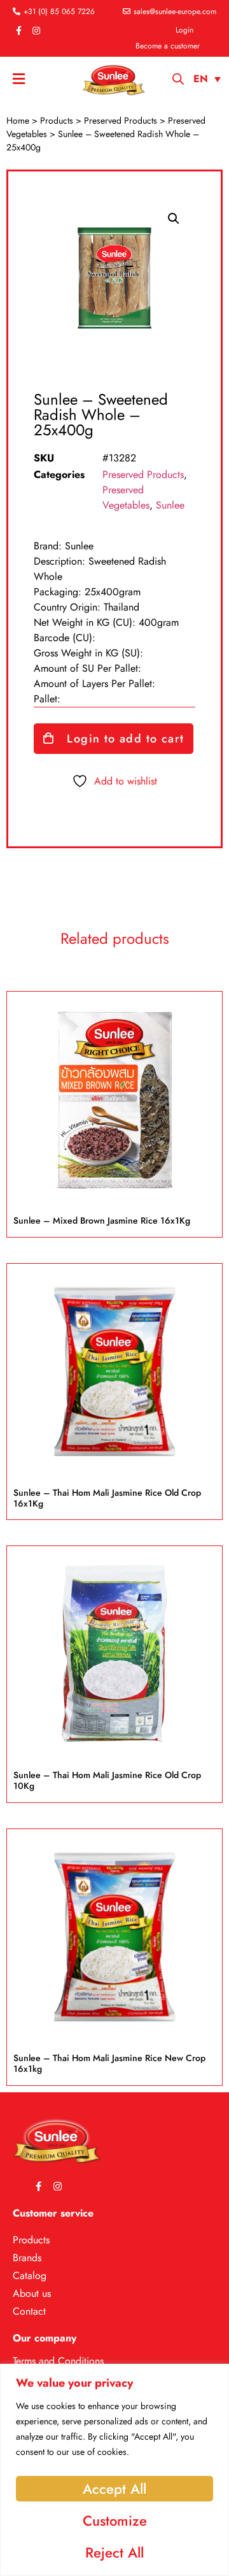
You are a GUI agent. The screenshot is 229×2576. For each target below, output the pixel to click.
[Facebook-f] (18, 31)
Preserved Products (121, 120)
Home (18, 120)
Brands (27, 2258)
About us (32, 2293)
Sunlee (170, 505)
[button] (174, 219)
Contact (29, 2311)
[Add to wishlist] (195, 1025)
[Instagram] (36, 31)
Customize (115, 2521)
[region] (114, 2470)
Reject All (114, 2552)
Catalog (30, 2276)
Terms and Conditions (58, 2361)
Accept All (114, 2489)
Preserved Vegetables (126, 497)
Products (57, 120)
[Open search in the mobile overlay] (178, 79)
